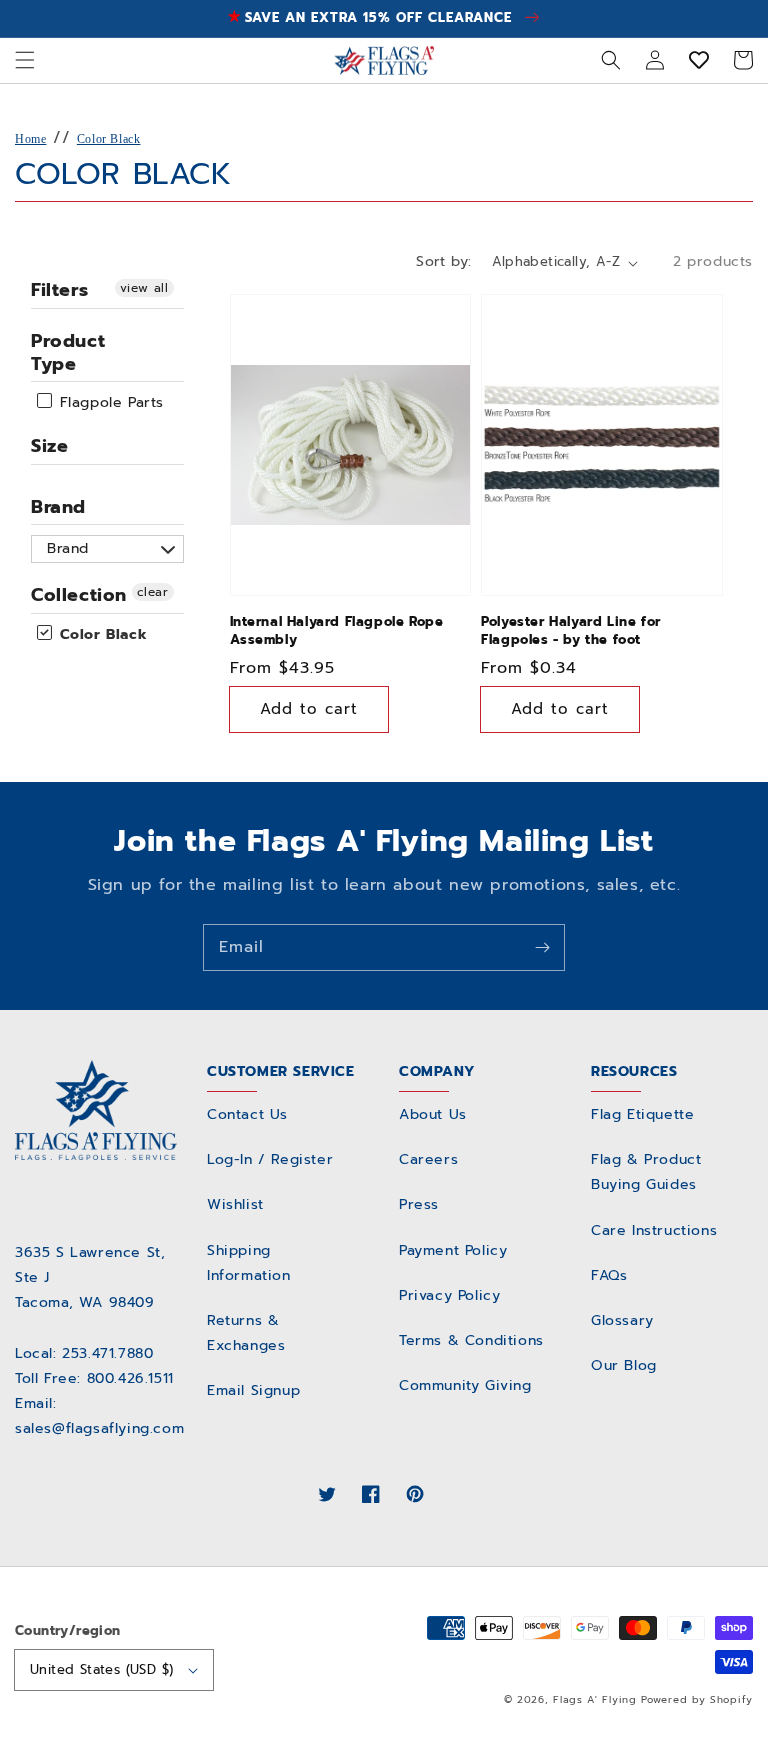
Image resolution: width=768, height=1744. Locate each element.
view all (144, 288)
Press (419, 1204)
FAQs (609, 1275)
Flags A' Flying (595, 1699)
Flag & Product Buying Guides (646, 1172)
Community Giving (465, 1385)
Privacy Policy (449, 1295)
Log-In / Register (270, 1159)
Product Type (68, 352)
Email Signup (253, 1390)
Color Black (109, 139)
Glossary (622, 1320)
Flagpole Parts (109, 402)
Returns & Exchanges (246, 1333)
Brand (58, 507)
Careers (428, 1159)
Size (49, 446)
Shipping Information (249, 1263)
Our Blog (624, 1365)
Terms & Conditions (471, 1340)
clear (153, 592)
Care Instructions (654, 1230)
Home (30, 139)
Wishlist (235, 1204)
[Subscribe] (542, 947)
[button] (25, 60)
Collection (79, 595)
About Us (433, 1114)
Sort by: (443, 261)
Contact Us (247, 1114)
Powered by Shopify (697, 1699)
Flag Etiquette (642, 1114)
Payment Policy (453, 1250)
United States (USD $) (101, 1669)
